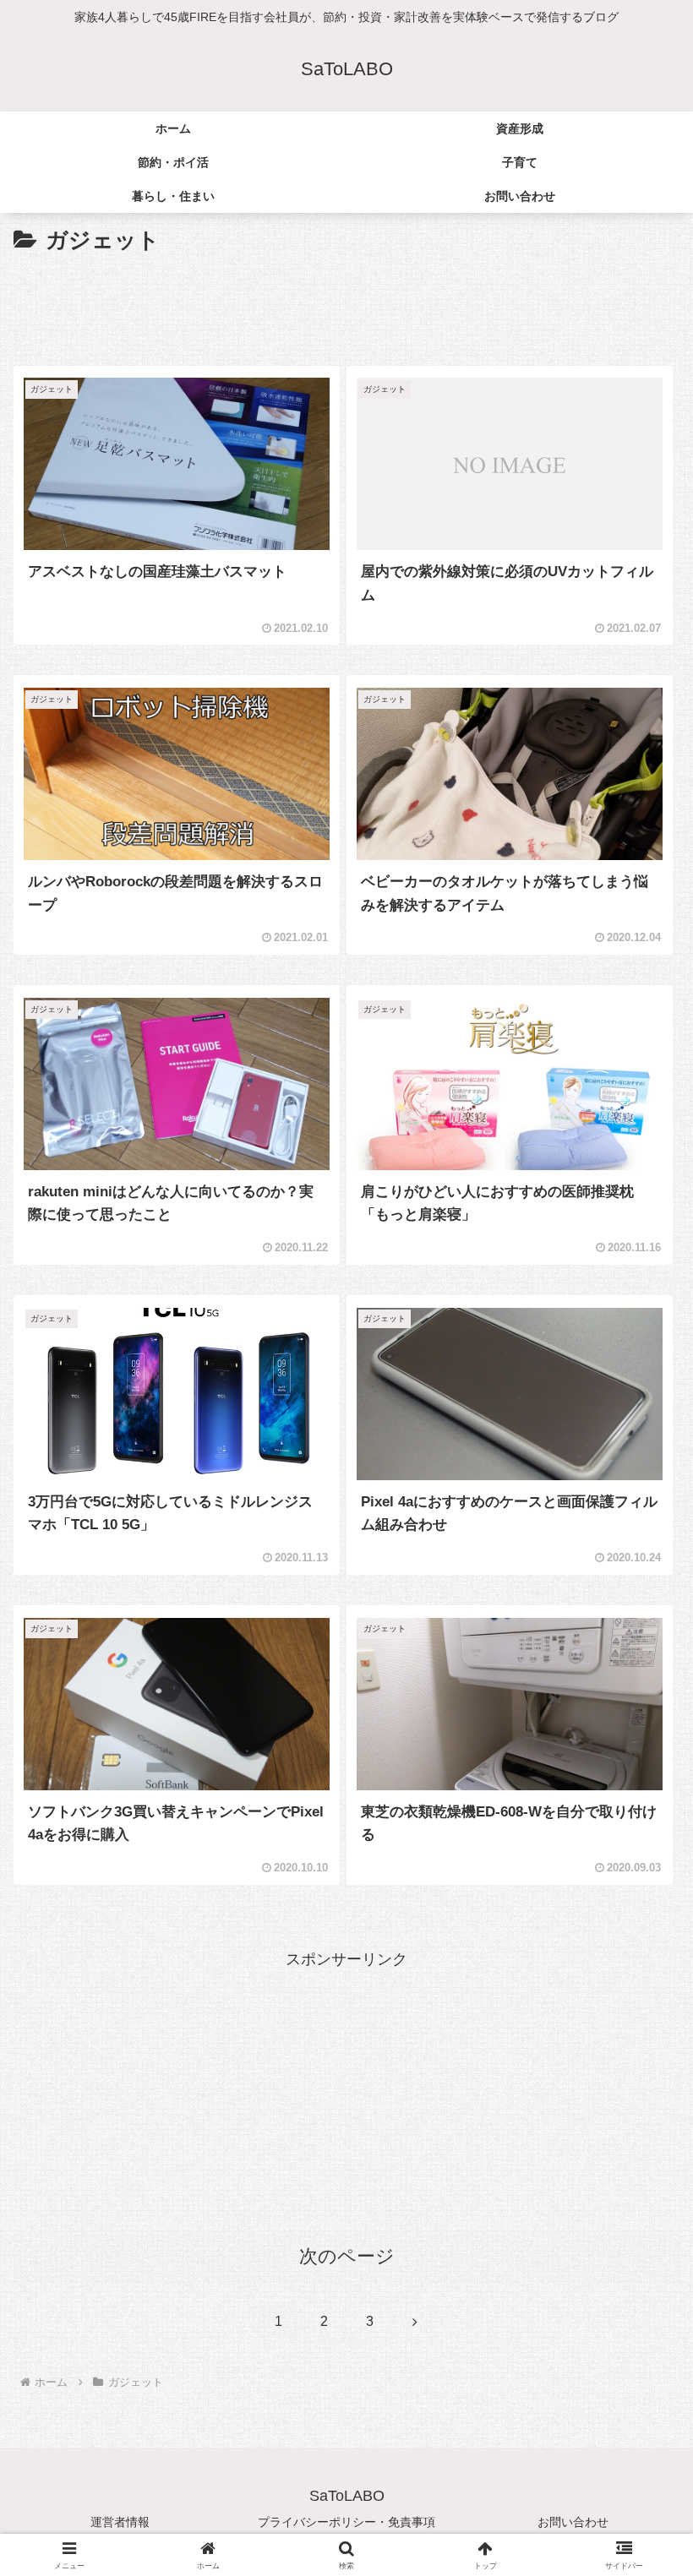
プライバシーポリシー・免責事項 (346, 2522)
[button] (641, 2280)
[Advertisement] (346, 306)
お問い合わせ (573, 2522)
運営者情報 (120, 2522)
